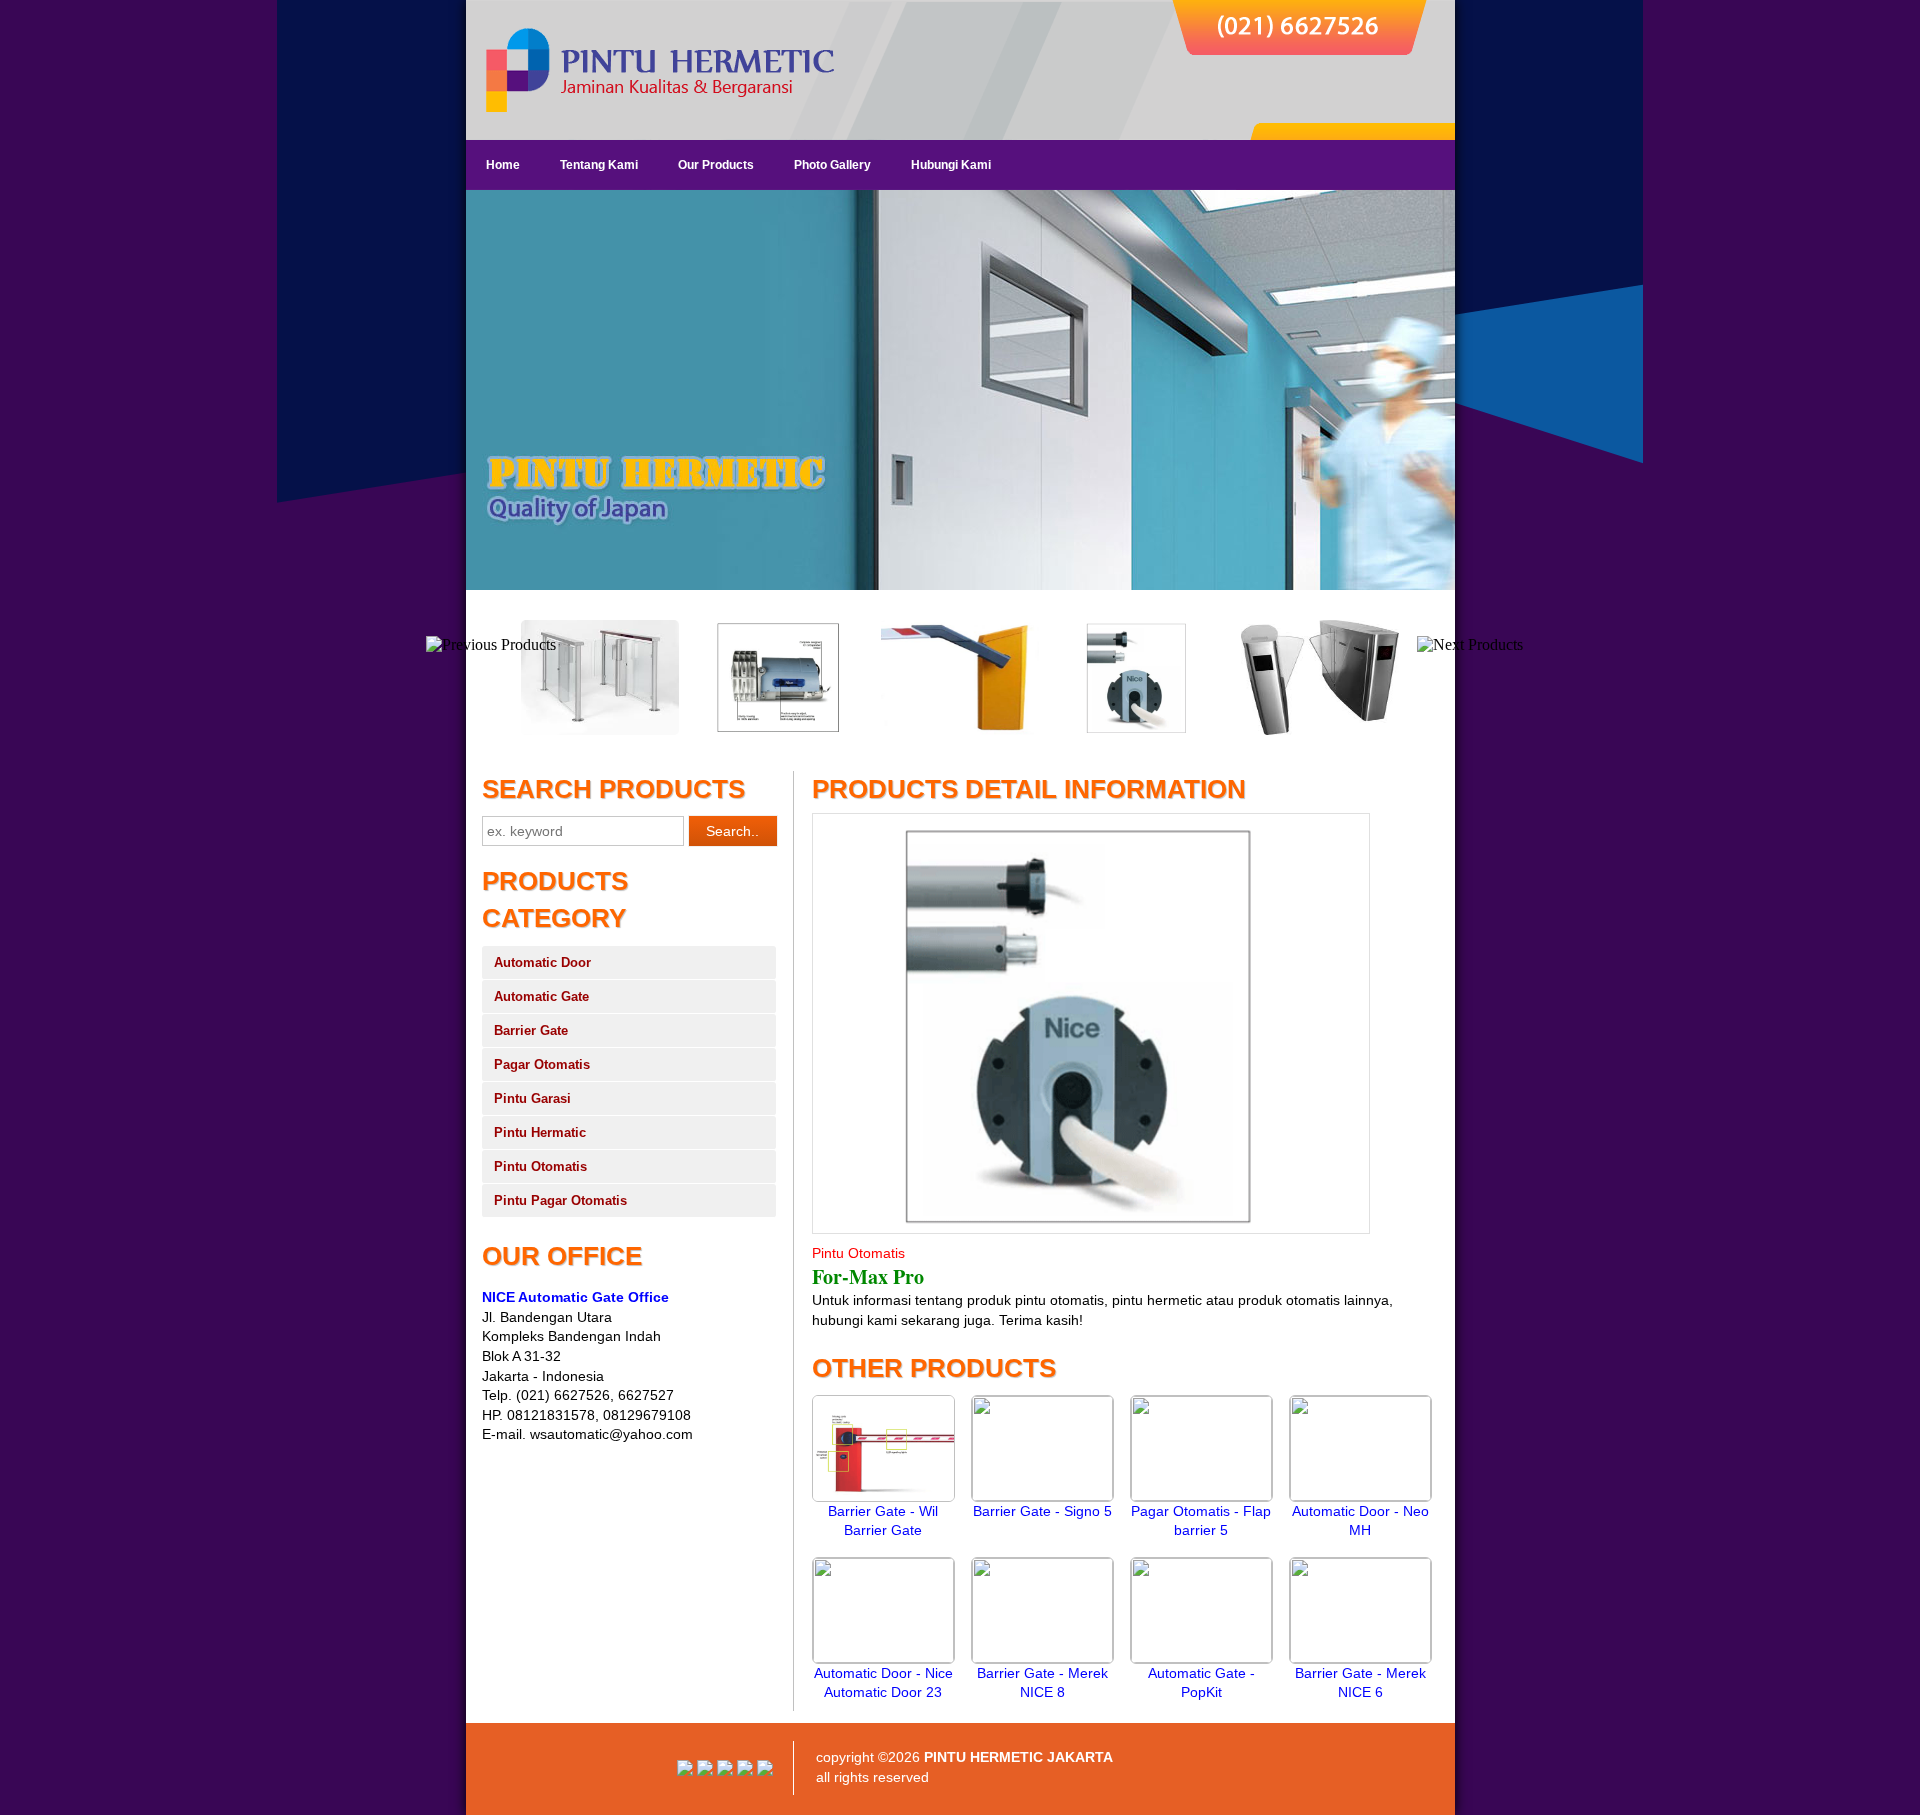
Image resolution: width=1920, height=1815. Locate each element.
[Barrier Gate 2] (780, 731)
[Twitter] (745, 1771)
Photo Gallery (832, 165)
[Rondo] (600, 731)
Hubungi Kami (951, 165)
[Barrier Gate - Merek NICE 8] (1042, 1658)
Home (503, 165)
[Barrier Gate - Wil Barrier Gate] (883, 1497)
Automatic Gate (541, 996)
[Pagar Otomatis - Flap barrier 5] (1201, 1496)
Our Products (716, 165)
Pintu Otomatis (540, 1166)
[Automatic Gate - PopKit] (1201, 1658)
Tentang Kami (599, 165)
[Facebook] (765, 1771)
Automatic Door (542, 962)
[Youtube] (705, 1771)
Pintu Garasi (532, 1098)
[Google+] (725, 1771)
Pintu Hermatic (540, 1132)
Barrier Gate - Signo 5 (1042, 1511)
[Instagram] (685, 1771)
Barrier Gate (531, 1030)
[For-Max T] (960, 731)
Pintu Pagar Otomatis (560, 1200)
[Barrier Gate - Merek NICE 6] (1360, 1658)
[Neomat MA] (1320, 731)
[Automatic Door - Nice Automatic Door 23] (883, 1658)
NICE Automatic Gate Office (575, 1297)
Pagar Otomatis (542, 1064)
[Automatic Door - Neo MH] (1360, 1496)
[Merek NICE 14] (1140, 731)
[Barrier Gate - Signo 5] (1042, 1496)
